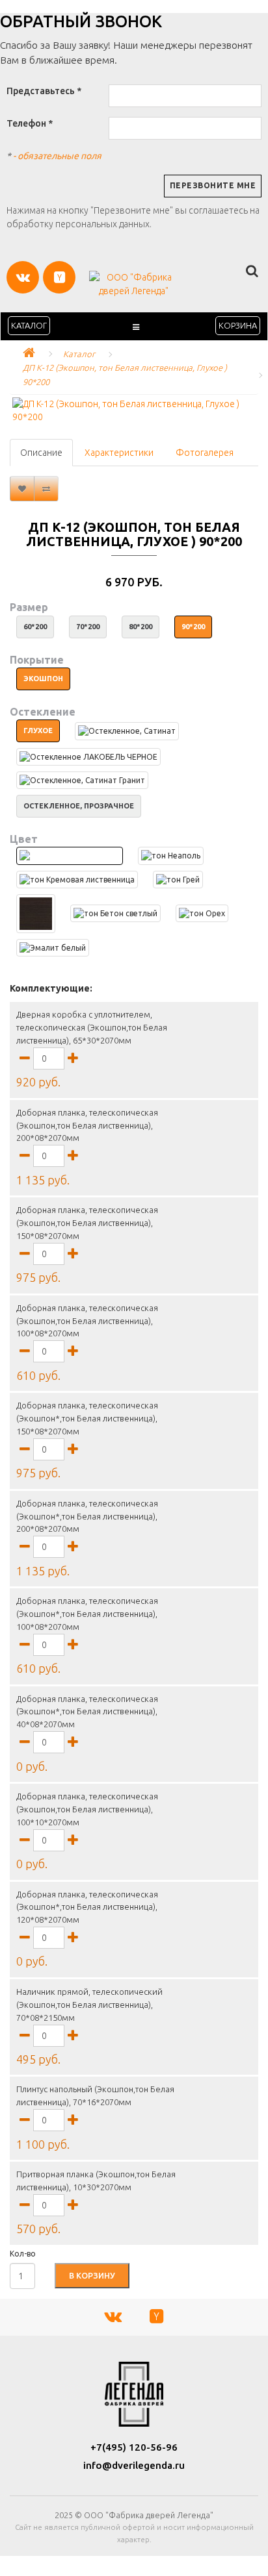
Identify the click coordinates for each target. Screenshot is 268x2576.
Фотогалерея (205, 453)
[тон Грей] (178, 880)
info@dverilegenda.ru (134, 2465)
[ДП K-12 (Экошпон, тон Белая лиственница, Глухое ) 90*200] (134, 410)
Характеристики (119, 453)
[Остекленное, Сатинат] (127, 731)
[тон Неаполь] (171, 856)
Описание (41, 453)
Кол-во (23, 2254)
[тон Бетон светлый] (115, 913)
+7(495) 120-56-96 (134, 2447)
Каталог (29, 325)
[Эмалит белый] (53, 948)
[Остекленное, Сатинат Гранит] (82, 780)
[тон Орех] (202, 913)
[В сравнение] (46, 489)
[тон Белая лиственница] (70, 856)
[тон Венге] (36, 914)
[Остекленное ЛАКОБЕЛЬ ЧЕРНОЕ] (88, 757)
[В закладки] (22, 489)
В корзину (92, 2275)
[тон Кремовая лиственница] (77, 880)
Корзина (238, 325)
